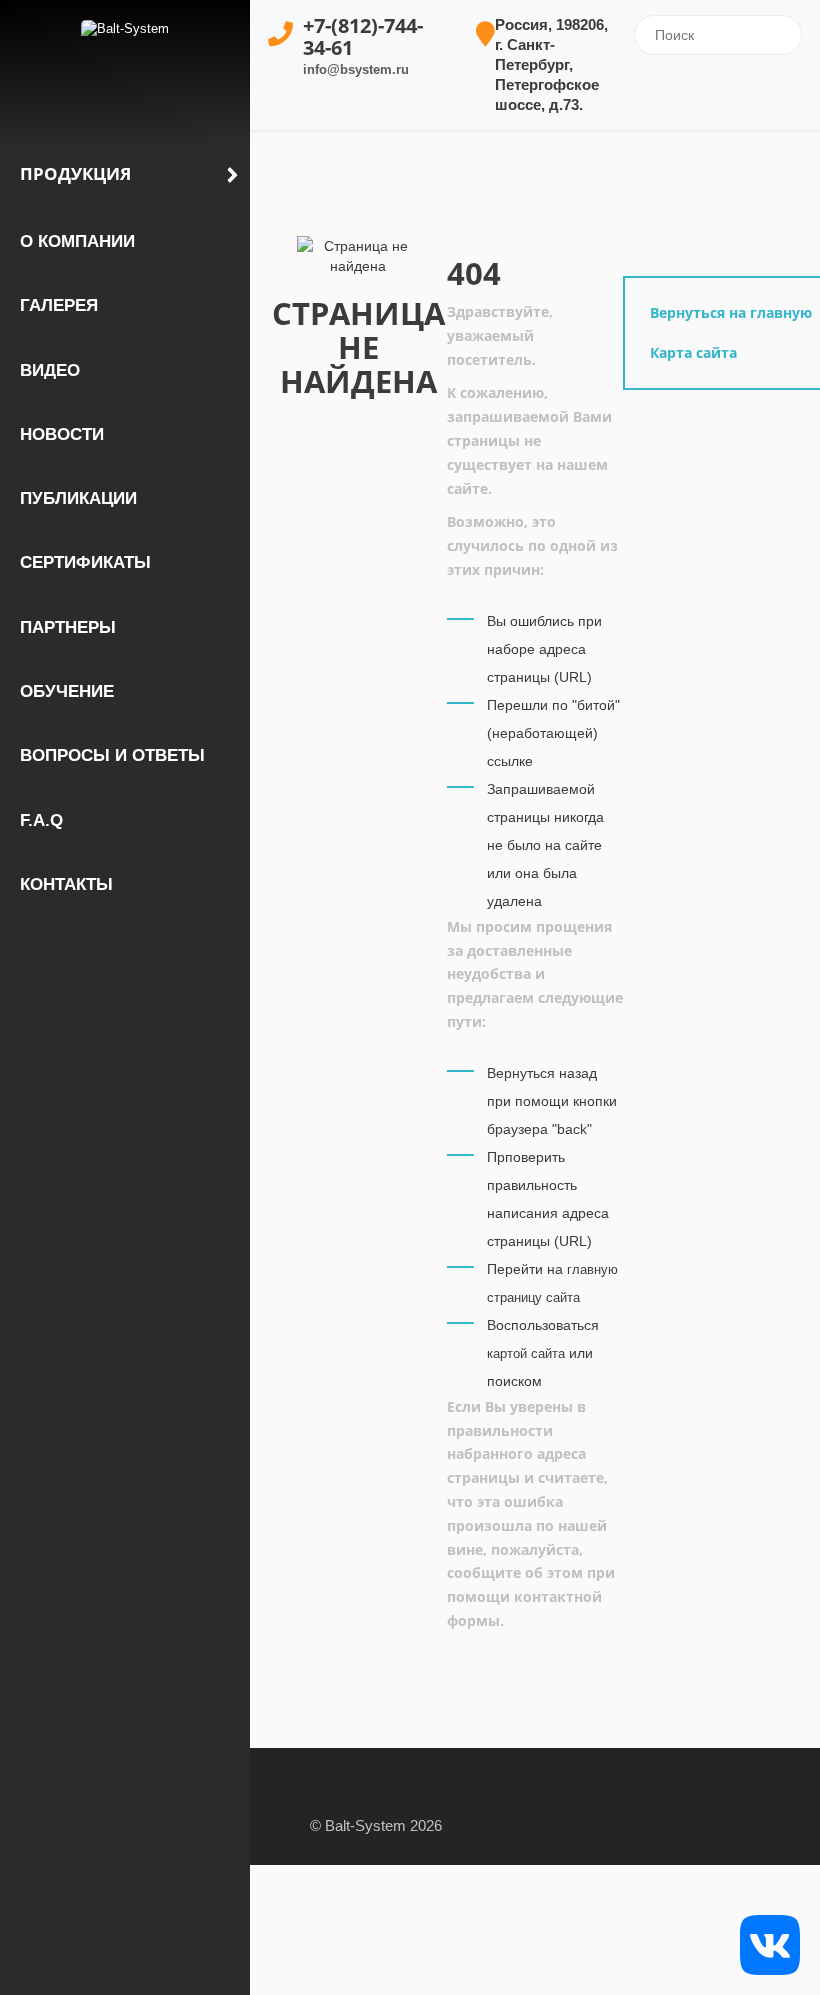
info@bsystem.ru (356, 69)
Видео (50, 370)
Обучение (67, 691)
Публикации (78, 498)
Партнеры (68, 627)
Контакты (66, 884)
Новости (62, 434)
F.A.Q (41, 820)
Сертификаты (85, 562)
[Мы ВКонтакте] (770, 1943)
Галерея (59, 305)
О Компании (77, 241)
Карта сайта (693, 352)
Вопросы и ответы (112, 755)
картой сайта (526, 1353)
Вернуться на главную (731, 312)
